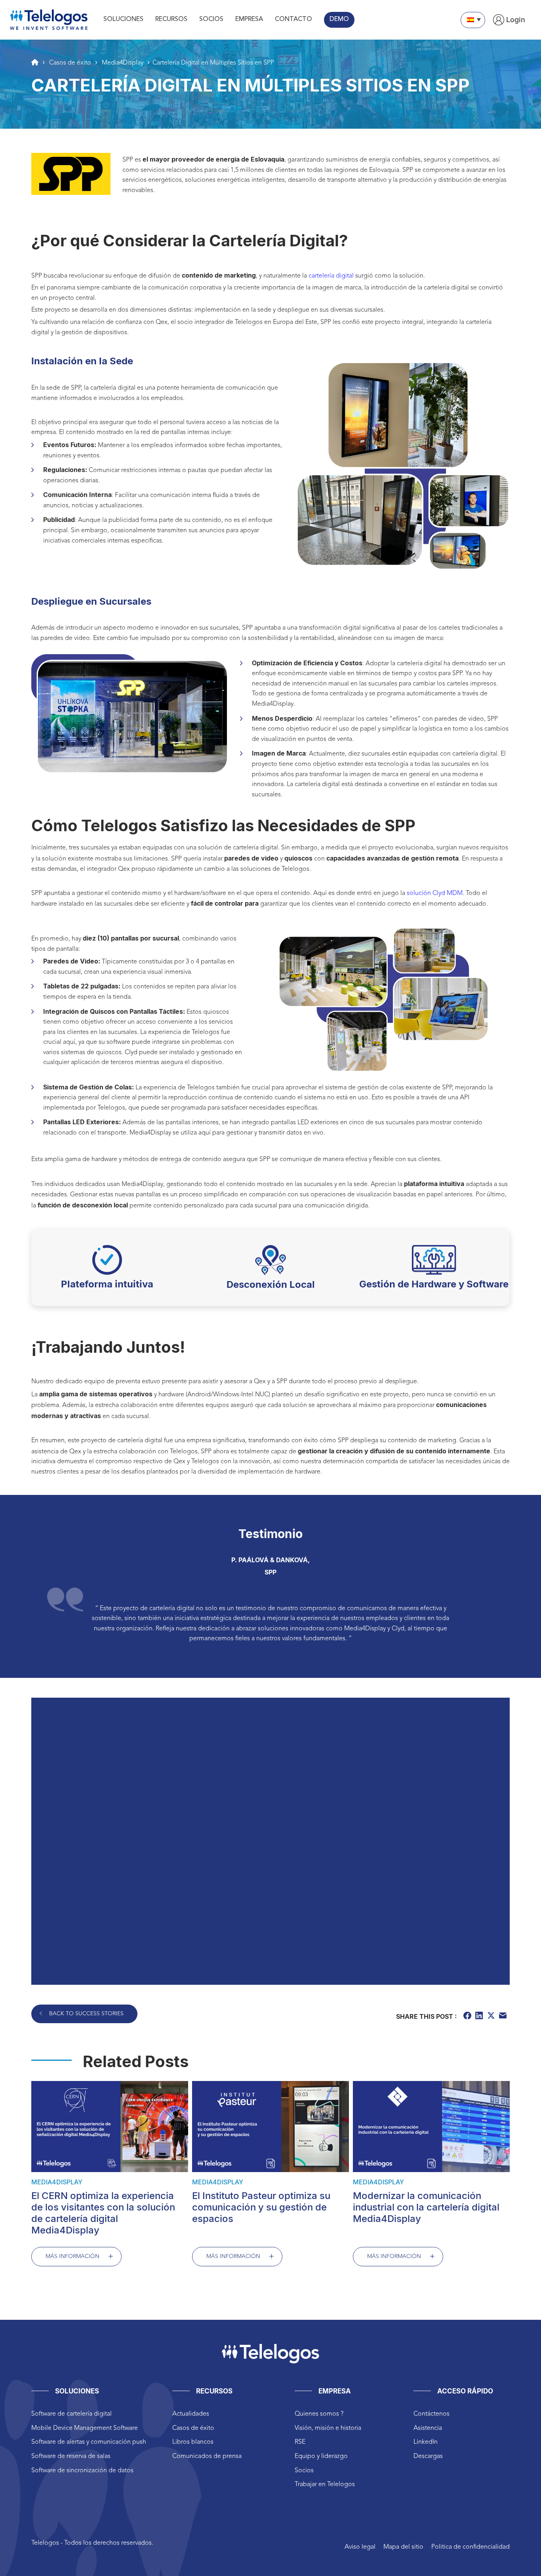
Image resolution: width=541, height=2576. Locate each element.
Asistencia (428, 2428)
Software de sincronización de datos (82, 2471)
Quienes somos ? (319, 2414)
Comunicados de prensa (207, 2456)
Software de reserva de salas (71, 2456)
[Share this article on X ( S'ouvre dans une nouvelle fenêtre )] (492, 2017)
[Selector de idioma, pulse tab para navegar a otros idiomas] (473, 20)
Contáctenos (431, 2414)
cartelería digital (331, 276)
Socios (304, 2471)
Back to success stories (86, 2014)
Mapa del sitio (403, 2547)
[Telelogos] (49, 20)
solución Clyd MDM (435, 893)
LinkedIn (426, 2442)
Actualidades (191, 2414)
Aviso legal (360, 2547)
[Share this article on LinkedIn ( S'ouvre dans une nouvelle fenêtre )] (480, 2017)
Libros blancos (193, 2442)
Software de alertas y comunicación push (89, 2442)
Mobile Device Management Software (85, 2428)
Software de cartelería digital (71, 2414)
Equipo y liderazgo (321, 2456)
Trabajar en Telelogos (325, 2485)
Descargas (428, 2456)
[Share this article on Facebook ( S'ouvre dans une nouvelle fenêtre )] (468, 2017)
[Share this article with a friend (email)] (504, 2017)
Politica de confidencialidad (471, 2547)
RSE (300, 2442)
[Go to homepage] (35, 62)
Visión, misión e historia (328, 2428)
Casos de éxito (193, 2428)
